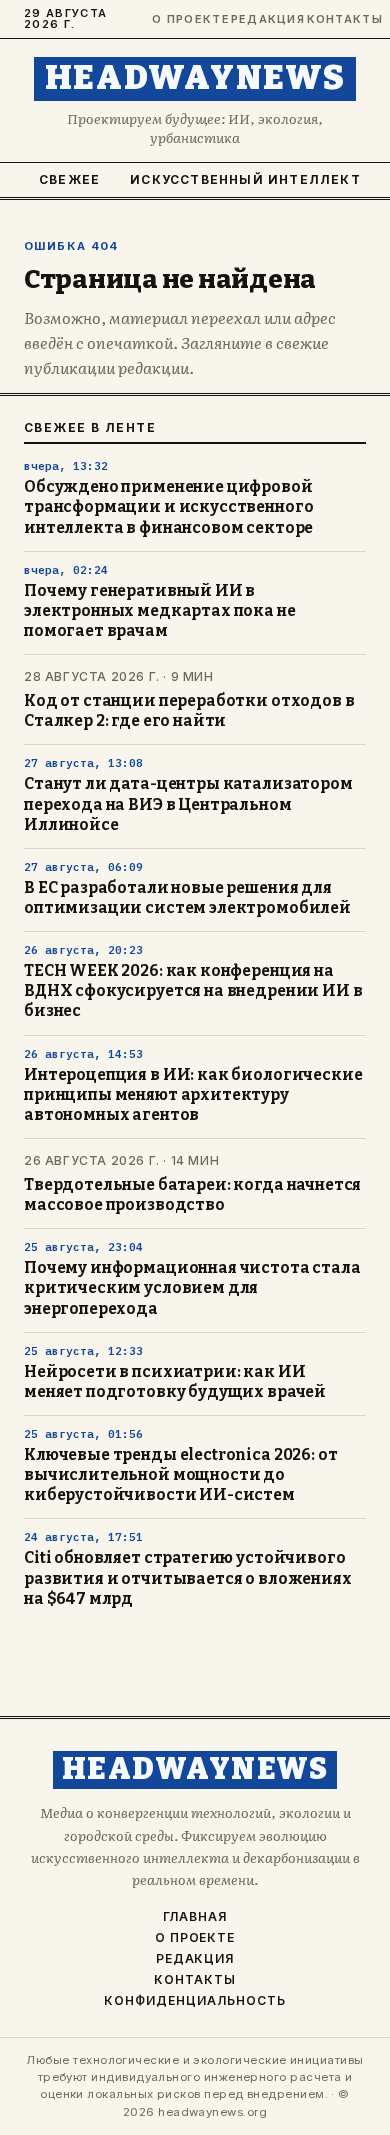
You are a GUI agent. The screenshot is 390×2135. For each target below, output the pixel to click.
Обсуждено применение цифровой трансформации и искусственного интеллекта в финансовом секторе (168, 507)
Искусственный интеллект (245, 179)
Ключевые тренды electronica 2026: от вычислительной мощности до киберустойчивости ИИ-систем (180, 1475)
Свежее (69, 179)
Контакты (337, 19)
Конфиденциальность (194, 2001)
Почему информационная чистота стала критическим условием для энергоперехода (192, 1288)
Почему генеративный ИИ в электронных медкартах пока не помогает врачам (160, 611)
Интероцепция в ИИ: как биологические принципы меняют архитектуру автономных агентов (193, 1095)
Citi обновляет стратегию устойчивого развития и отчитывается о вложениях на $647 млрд (188, 1578)
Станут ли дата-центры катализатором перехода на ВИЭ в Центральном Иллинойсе (188, 804)
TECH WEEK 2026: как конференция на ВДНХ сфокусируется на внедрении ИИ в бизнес (193, 991)
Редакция (260, 19)
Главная (195, 1917)
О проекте (182, 19)
